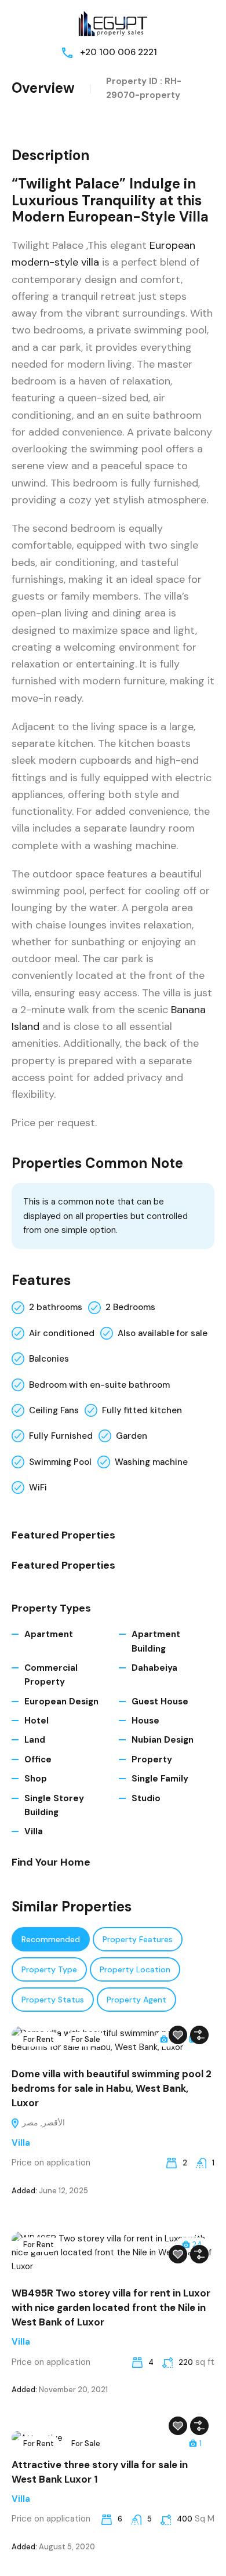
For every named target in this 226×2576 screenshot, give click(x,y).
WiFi (38, 1487)
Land (35, 1740)
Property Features (138, 1939)
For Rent (39, 2039)
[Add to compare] (199, 2035)
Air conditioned (62, 1333)
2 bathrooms (56, 1307)
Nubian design (163, 1740)
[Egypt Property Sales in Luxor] (113, 22)
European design (61, 1701)
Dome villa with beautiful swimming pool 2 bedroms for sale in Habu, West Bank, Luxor (112, 2088)
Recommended (51, 1939)
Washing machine (151, 1462)
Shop (36, 1779)
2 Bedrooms (130, 1307)
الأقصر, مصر (42, 2123)
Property (152, 1759)
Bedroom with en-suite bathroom (99, 1385)
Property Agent (136, 2000)
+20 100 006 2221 (119, 52)
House (145, 1721)
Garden (132, 1436)
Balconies (49, 1359)
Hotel (37, 1721)
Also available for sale (163, 1333)
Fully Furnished (61, 1436)
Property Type (49, 1969)
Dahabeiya (154, 1668)
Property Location (135, 1969)
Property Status (53, 2000)
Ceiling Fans (54, 1410)
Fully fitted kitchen (142, 1410)
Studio (146, 1798)
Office (38, 1759)
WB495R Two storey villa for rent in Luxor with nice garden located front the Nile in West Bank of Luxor (111, 2307)
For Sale (86, 2039)
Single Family (160, 1779)
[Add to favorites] (178, 2035)
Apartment (49, 1634)
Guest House (160, 1701)
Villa (34, 1831)
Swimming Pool (60, 1462)
